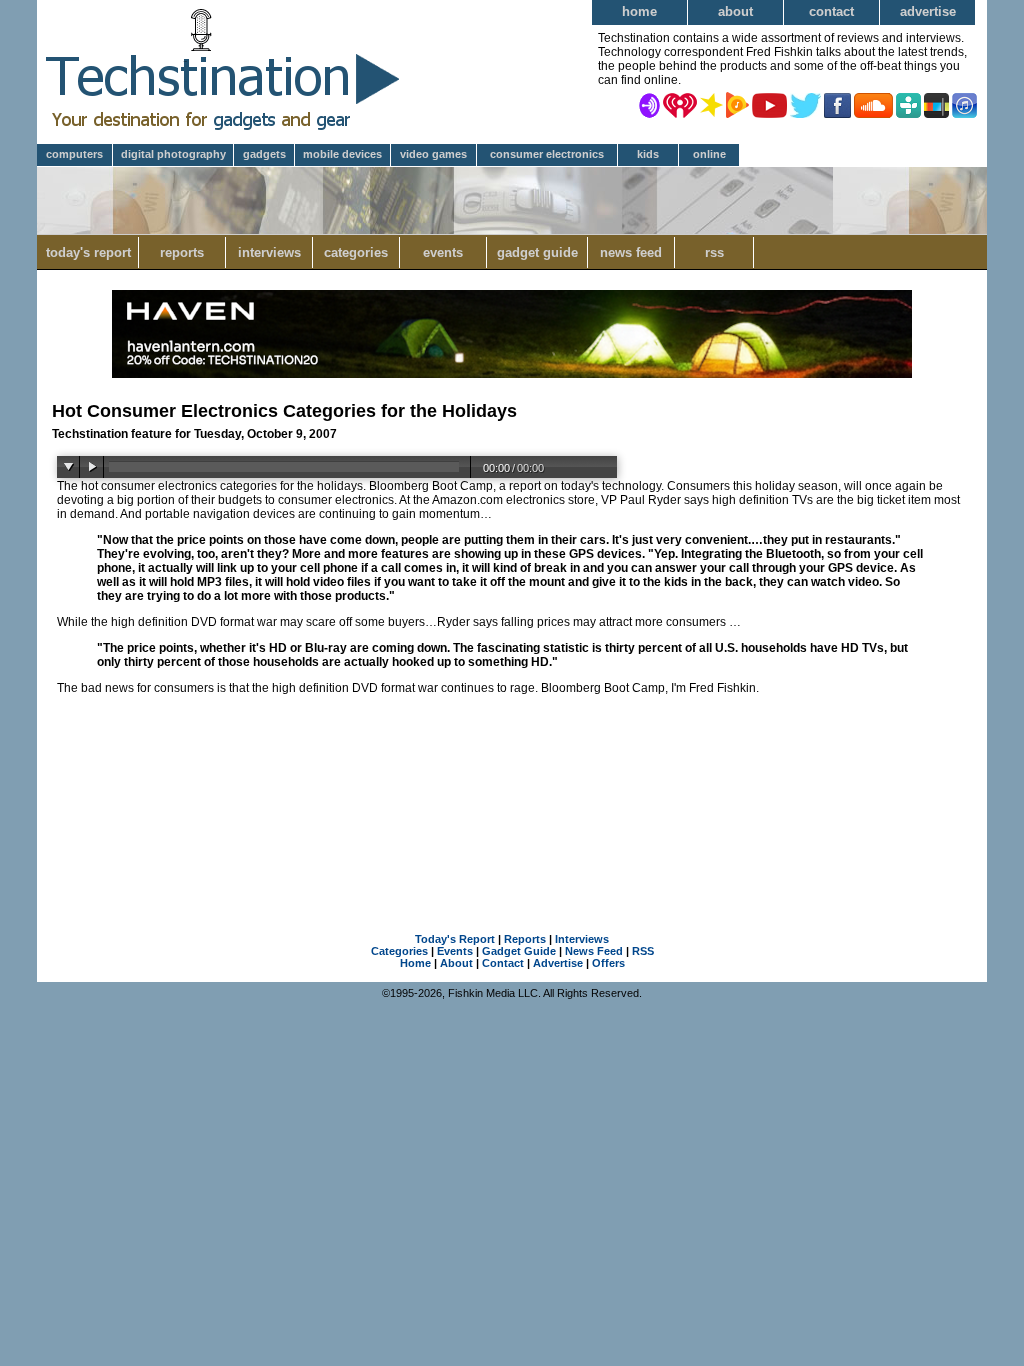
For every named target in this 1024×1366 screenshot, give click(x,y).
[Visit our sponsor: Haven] (512, 374)
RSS (714, 252)
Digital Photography (173, 154)
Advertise (928, 11)
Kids (648, 154)
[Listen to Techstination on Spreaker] (711, 104)
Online (709, 154)
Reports (182, 252)
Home (639, 11)
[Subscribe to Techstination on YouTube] (769, 104)
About (735, 11)
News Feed (631, 252)
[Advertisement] (512, 809)
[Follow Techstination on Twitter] (805, 104)
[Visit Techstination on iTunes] (964, 104)
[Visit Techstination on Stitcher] (936, 104)
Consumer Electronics (547, 154)
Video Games (433, 154)
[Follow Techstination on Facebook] (837, 104)
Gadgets (264, 154)
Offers (608, 963)
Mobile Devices (342, 154)
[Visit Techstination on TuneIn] (908, 104)
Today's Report (88, 252)
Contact (831, 11)
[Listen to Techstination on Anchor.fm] (649, 104)
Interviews (269, 252)
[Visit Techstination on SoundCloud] (873, 104)
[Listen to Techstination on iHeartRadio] (680, 104)
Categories (356, 252)
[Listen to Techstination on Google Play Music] (737, 104)
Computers (74, 154)
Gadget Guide (537, 252)
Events (443, 252)
